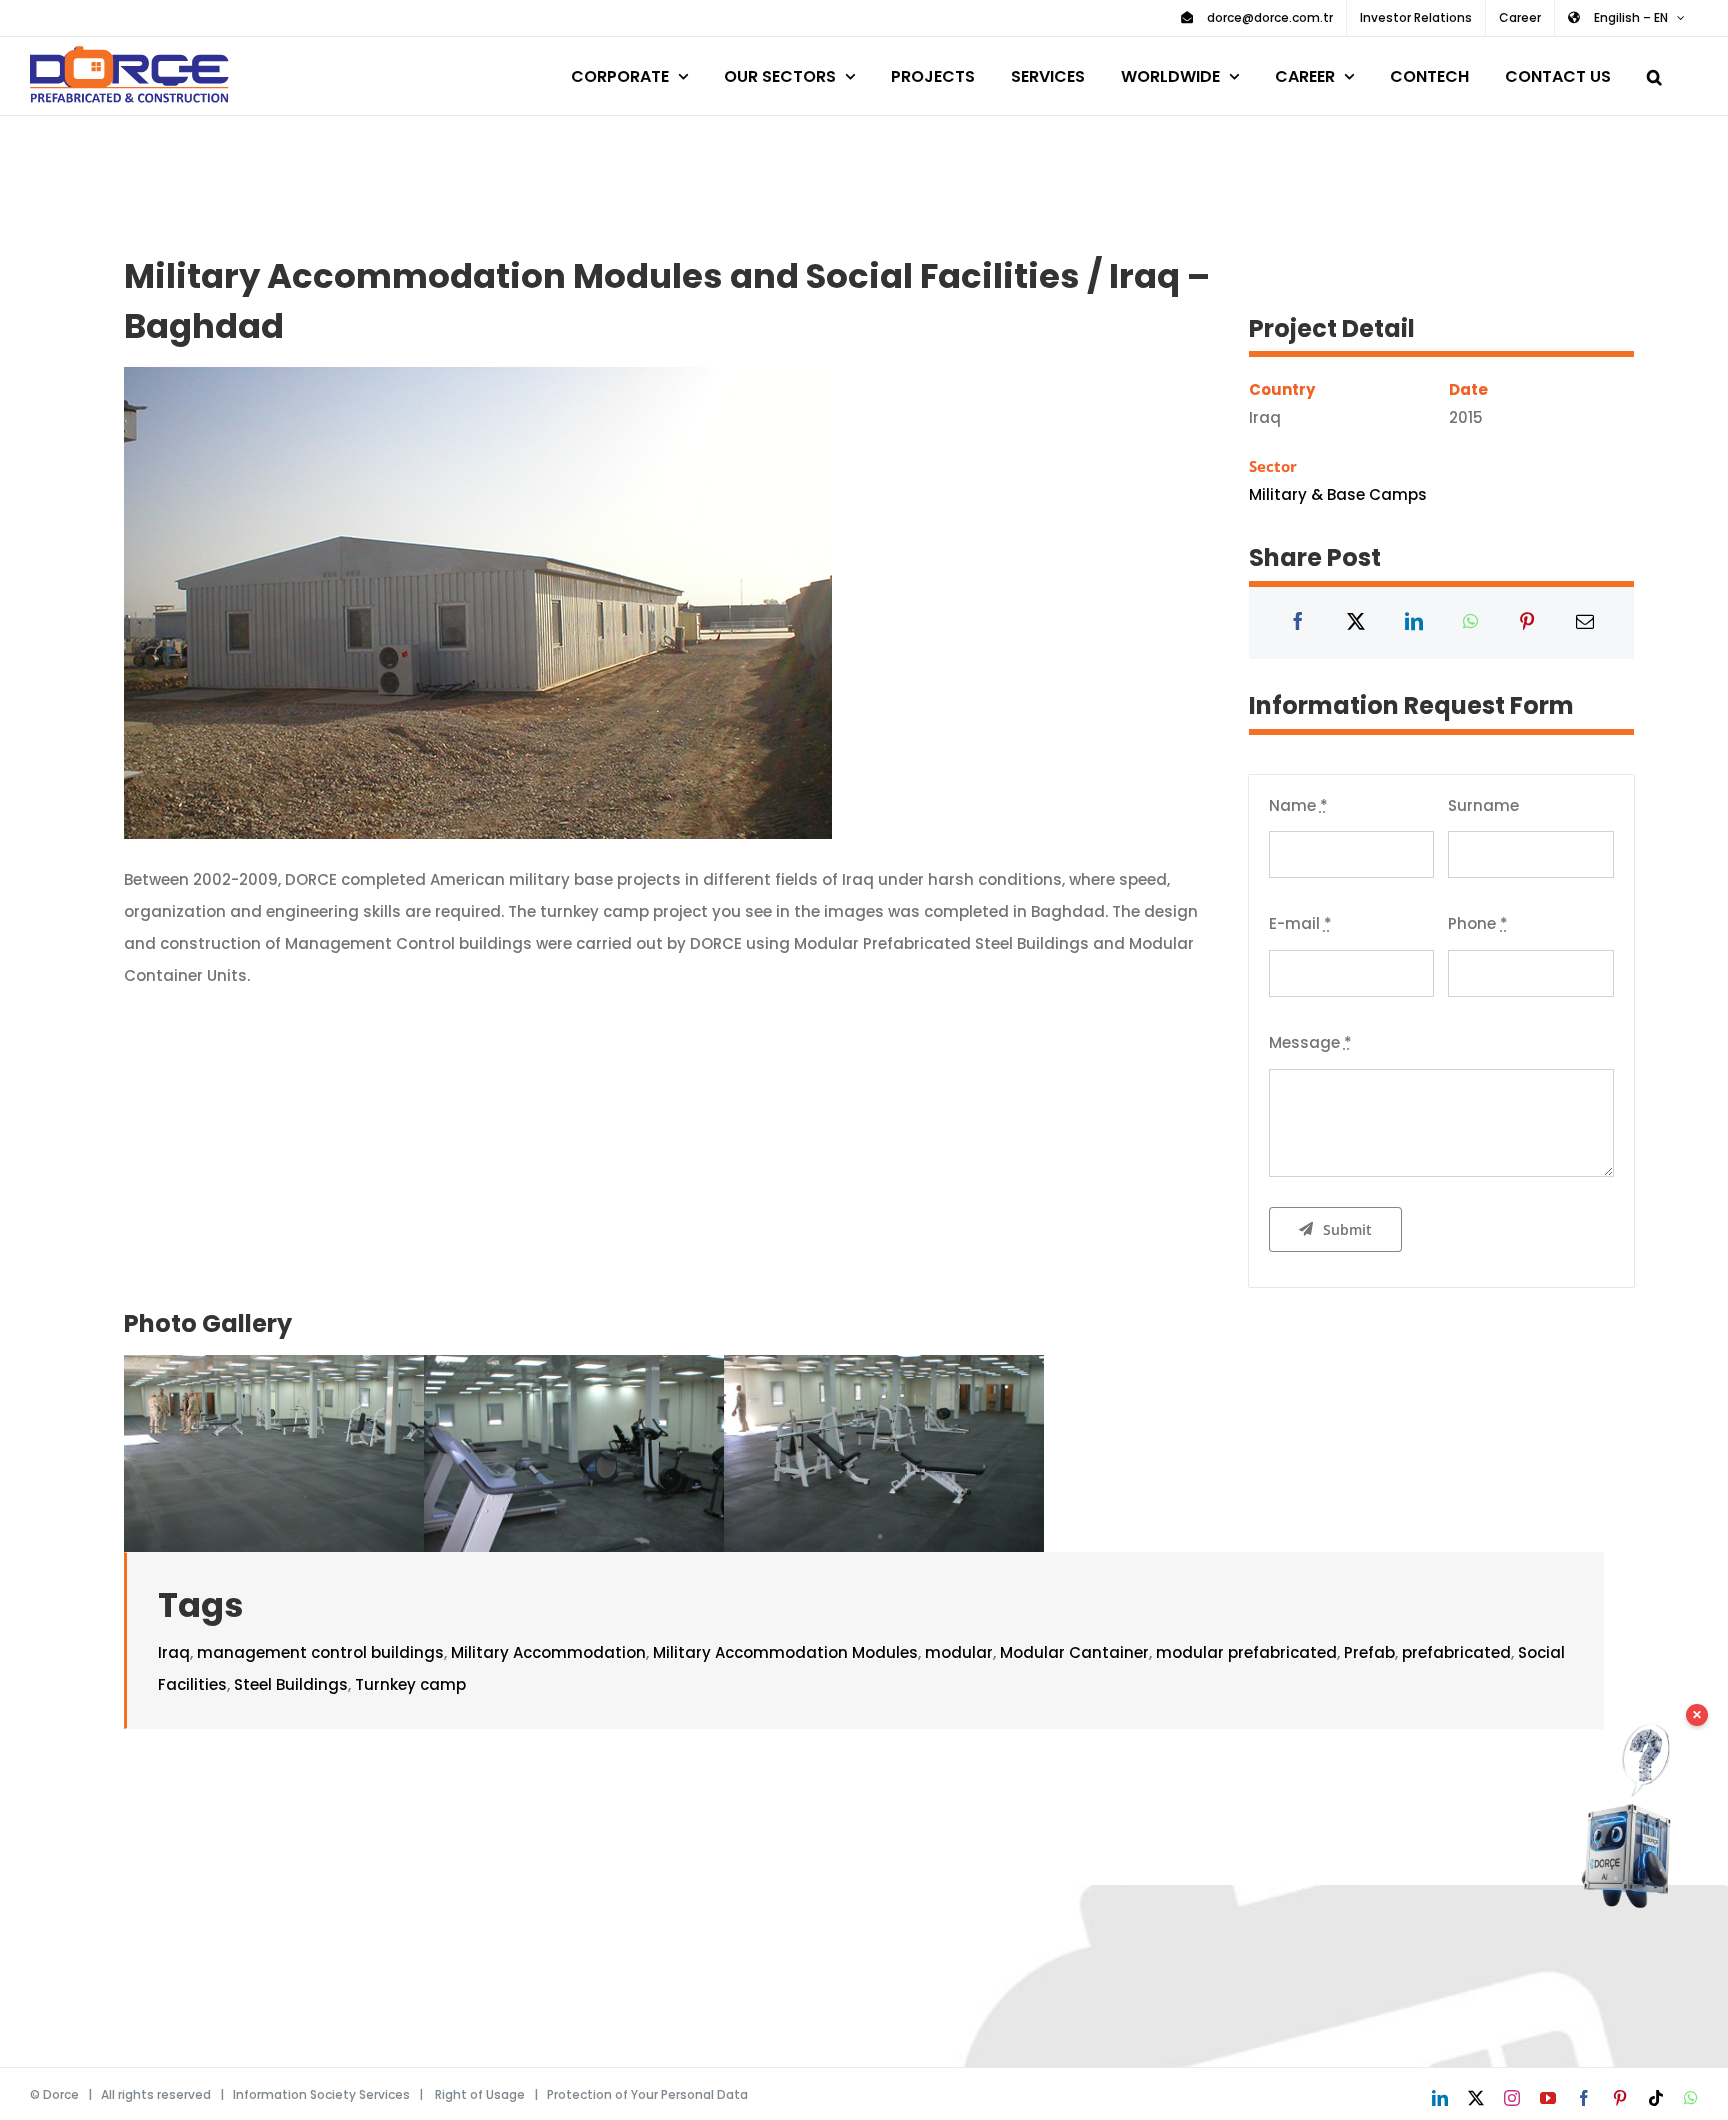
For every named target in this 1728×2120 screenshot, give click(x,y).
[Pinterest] (1527, 623)
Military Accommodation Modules (785, 1652)
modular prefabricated (1246, 1652)
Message (1310, 1042)
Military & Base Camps (1338, 494)
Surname (1483, 805)
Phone (1478, 923)
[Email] (1585, 623)
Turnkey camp (410, 1684)
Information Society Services (321, 2094)
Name (1298, 805)
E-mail (1300, 923)
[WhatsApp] (1470, 623)
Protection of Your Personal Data (647, 2094)
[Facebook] (1298, 623)
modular (959, 1652)
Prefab (1369, 1652)
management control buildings (320, 1652)
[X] (1356, 623)
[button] (1654, 73)
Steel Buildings (291, 1684)
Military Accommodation (548, 1652)
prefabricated (1456, 1652)
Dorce (61, 2094)
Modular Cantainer (1074, 1652)
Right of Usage (480, 2094)
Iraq (174, 1652)
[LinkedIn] (1414, 623)
